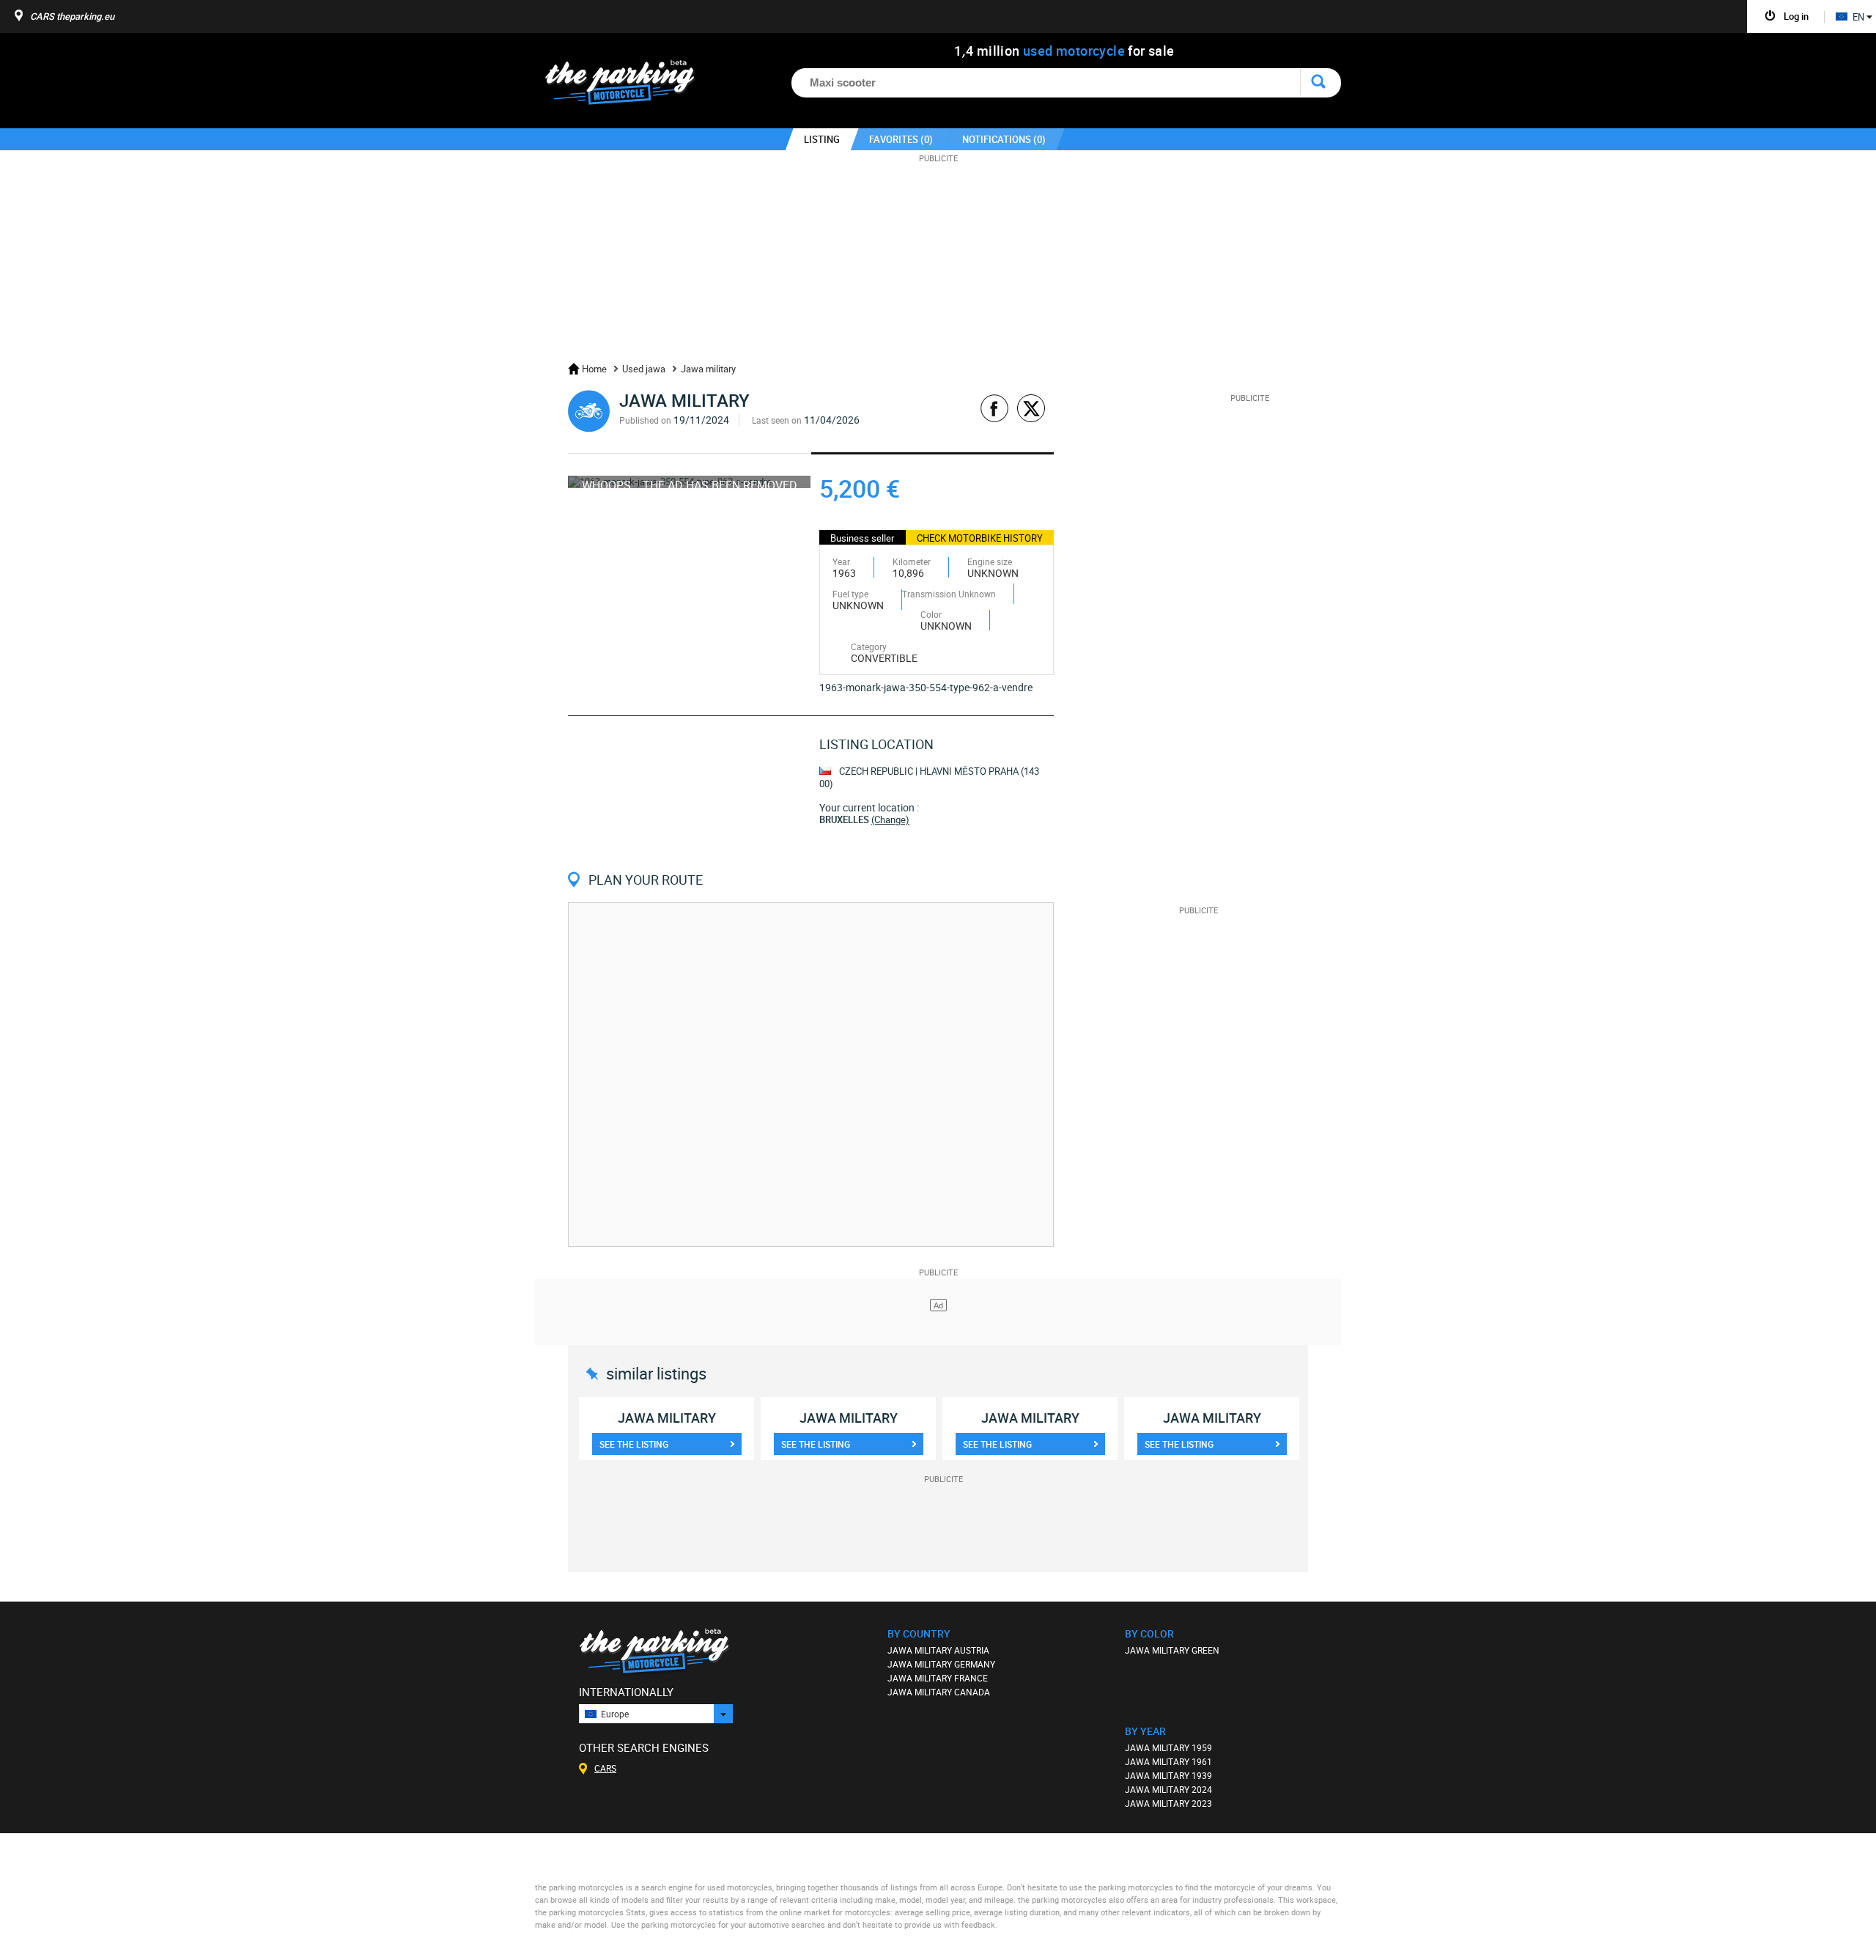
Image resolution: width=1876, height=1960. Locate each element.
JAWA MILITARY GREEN (1172, 1650)
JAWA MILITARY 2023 (1168, 1803)
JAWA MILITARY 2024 (1168, 1789)
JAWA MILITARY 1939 (1168, 1775)
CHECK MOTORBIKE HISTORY (980, 538)
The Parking (628, 86)
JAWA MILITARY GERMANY (941, 1664)
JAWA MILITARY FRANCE (938, 1678)
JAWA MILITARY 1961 (1168, 1761)
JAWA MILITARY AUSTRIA (938, 1650)
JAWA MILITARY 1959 (1168, 1747)
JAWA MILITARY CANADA (939, 1692)
